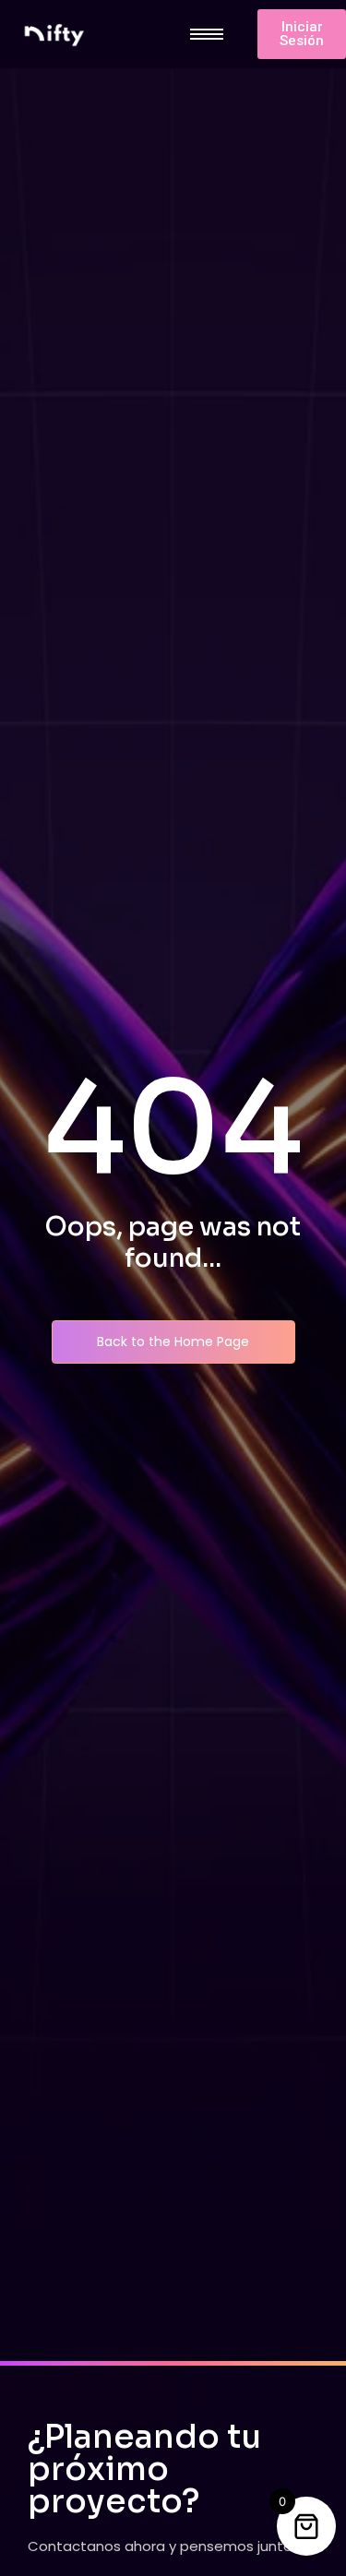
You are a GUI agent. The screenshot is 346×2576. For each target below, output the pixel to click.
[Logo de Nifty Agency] (53, 35)
